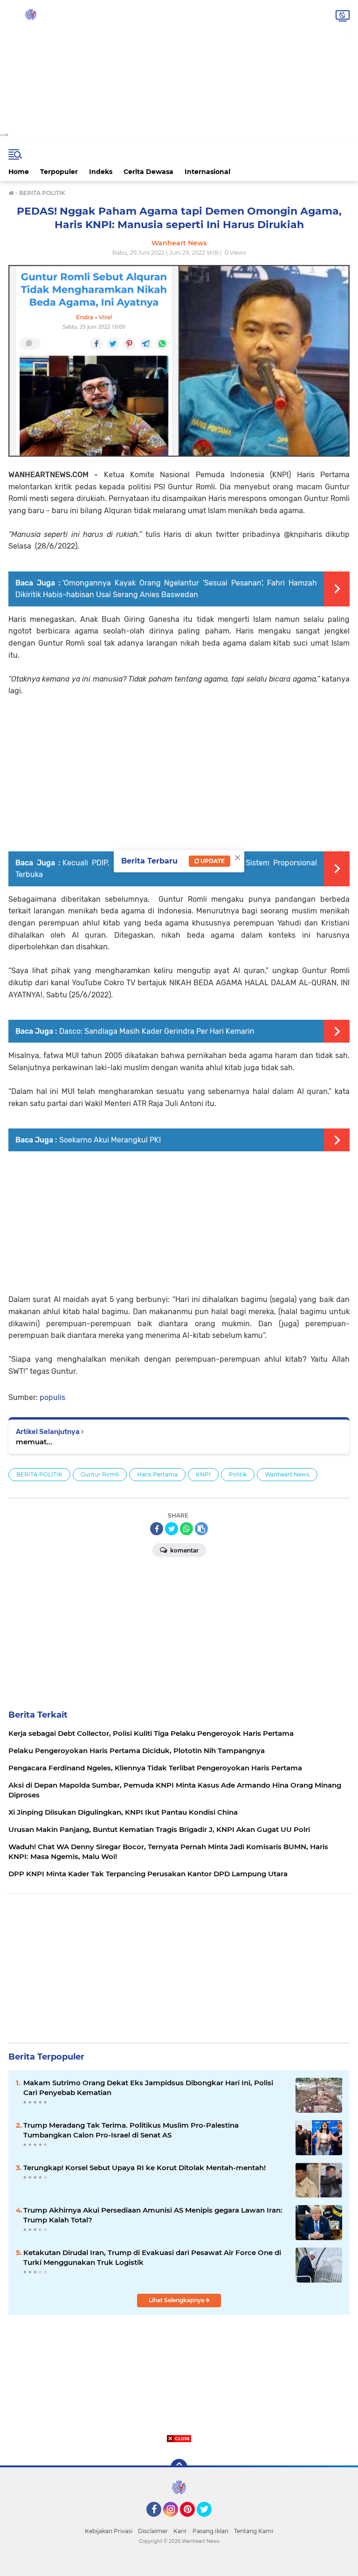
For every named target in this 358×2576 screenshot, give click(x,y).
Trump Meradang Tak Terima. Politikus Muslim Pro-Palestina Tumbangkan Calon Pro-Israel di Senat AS (131, 2130)
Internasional (207, 172)
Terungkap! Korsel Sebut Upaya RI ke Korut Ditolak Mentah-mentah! (145, 2168)
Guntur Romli (100, 1474)
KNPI (203, 1474)
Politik (238, 1474)
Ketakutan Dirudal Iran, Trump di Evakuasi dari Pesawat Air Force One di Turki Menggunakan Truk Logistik (152, 2257)
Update (212, 861)
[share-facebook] (157, 1529)
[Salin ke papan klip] (201, 1529)
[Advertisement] (179, 65)
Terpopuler (59, 172)
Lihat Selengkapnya (177, 2300)
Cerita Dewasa (148, 172)
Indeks (101, 172)
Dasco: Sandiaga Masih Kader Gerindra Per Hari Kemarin (157, 1031)
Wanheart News (287, 1474)
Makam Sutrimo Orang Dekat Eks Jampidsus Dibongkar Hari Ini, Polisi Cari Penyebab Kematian (148, 2088)
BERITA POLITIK (39, 1474)
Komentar (184, 1550)
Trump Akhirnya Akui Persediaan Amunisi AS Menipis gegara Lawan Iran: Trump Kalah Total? (153, 2215)
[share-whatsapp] (186, 1529)
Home (19, 172)
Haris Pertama (157, 1474)
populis (52, 1397)
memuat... (34, 1442)
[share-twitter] (172, 1529)
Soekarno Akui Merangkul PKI (110, 1140)
